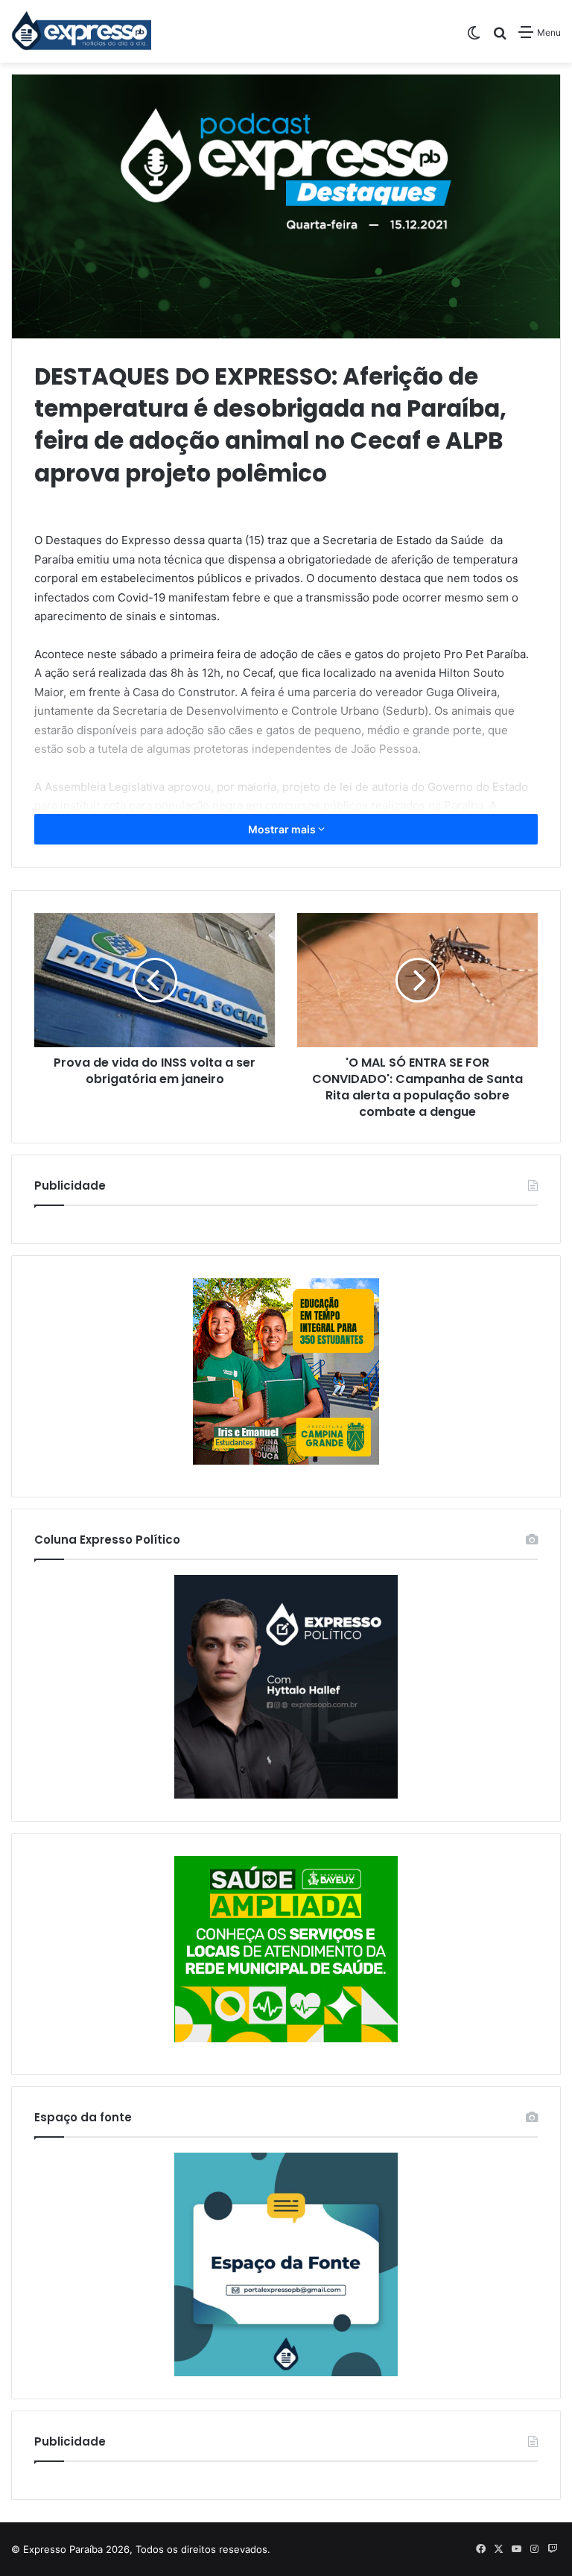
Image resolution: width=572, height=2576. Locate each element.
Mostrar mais (283, 829)
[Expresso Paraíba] (82, 31)
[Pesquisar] (500, 38)
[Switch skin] (474, 38)
